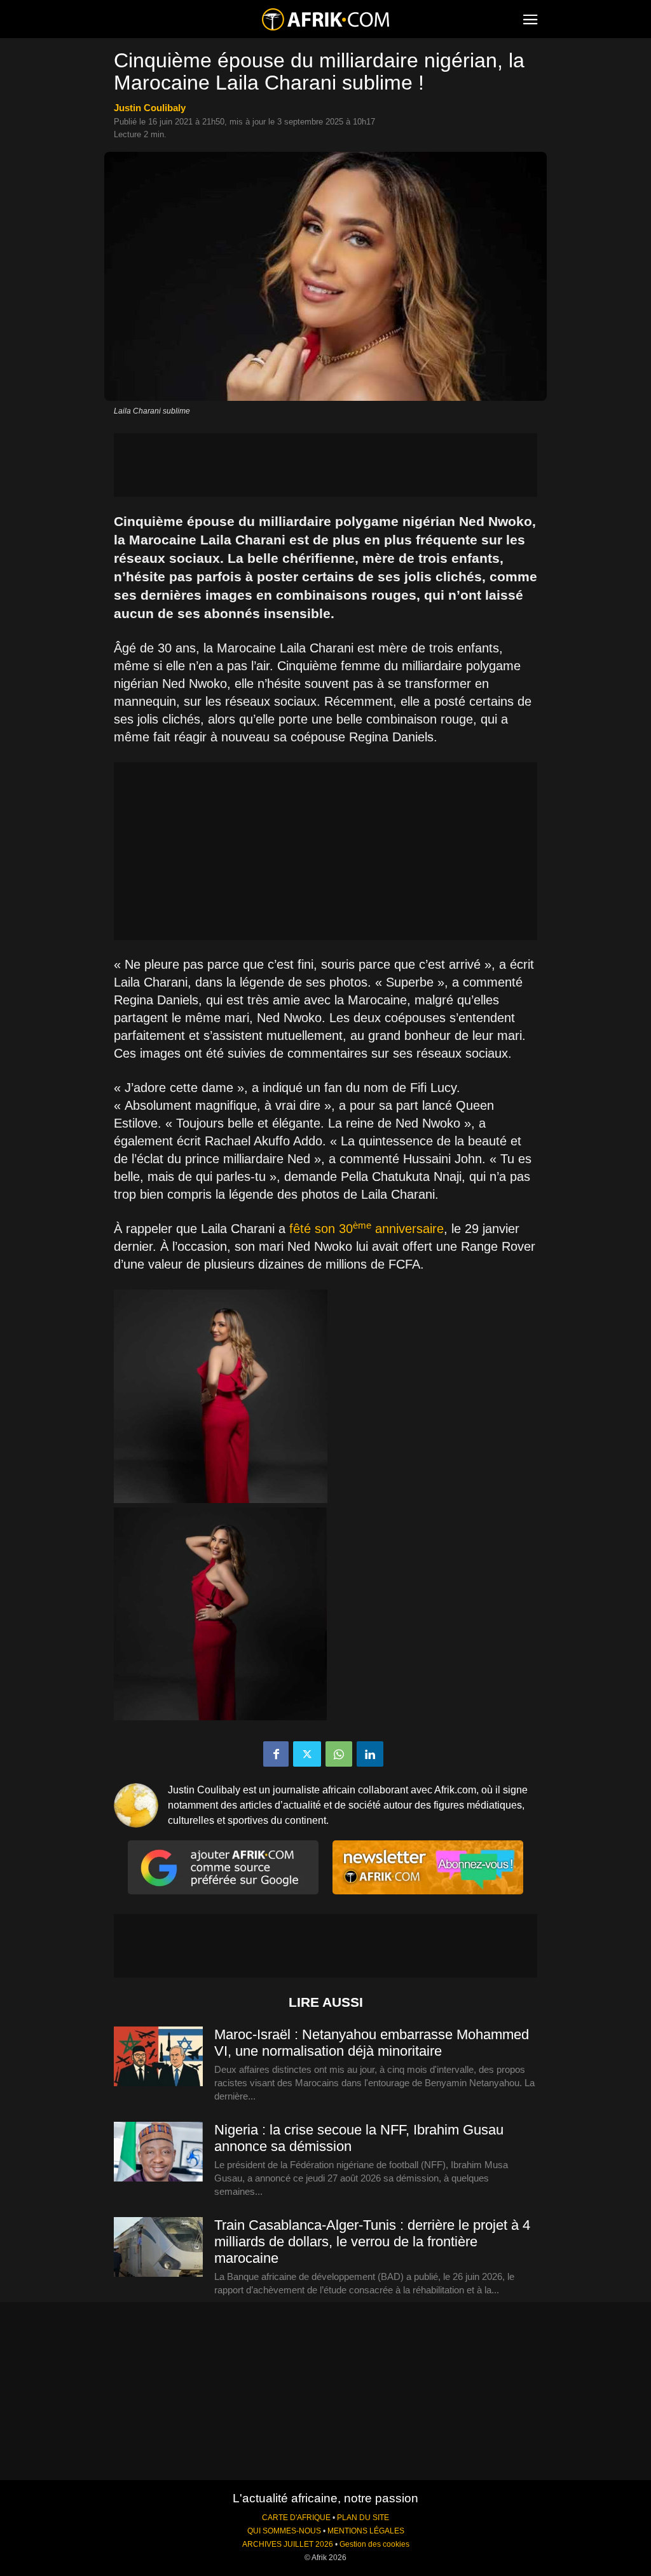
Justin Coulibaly (150, 108)
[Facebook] (276, 1754)
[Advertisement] (325, 465)
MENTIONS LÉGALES (366, 2531)
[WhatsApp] (339, 1754)
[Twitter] (307, 1754)
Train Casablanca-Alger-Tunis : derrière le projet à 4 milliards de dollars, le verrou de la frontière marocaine (372, 2242)
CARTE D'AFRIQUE (296, 2518)
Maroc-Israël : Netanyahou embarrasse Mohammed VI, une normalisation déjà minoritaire (372, 2043)
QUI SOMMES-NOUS (284, 2531)
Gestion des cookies (374, 2544)
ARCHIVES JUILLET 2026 (288, 2544)
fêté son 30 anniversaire (367, 1229)
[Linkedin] (370, 1754)
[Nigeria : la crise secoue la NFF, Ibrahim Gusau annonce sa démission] (158, 2152)
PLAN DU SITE (363, 2518)
